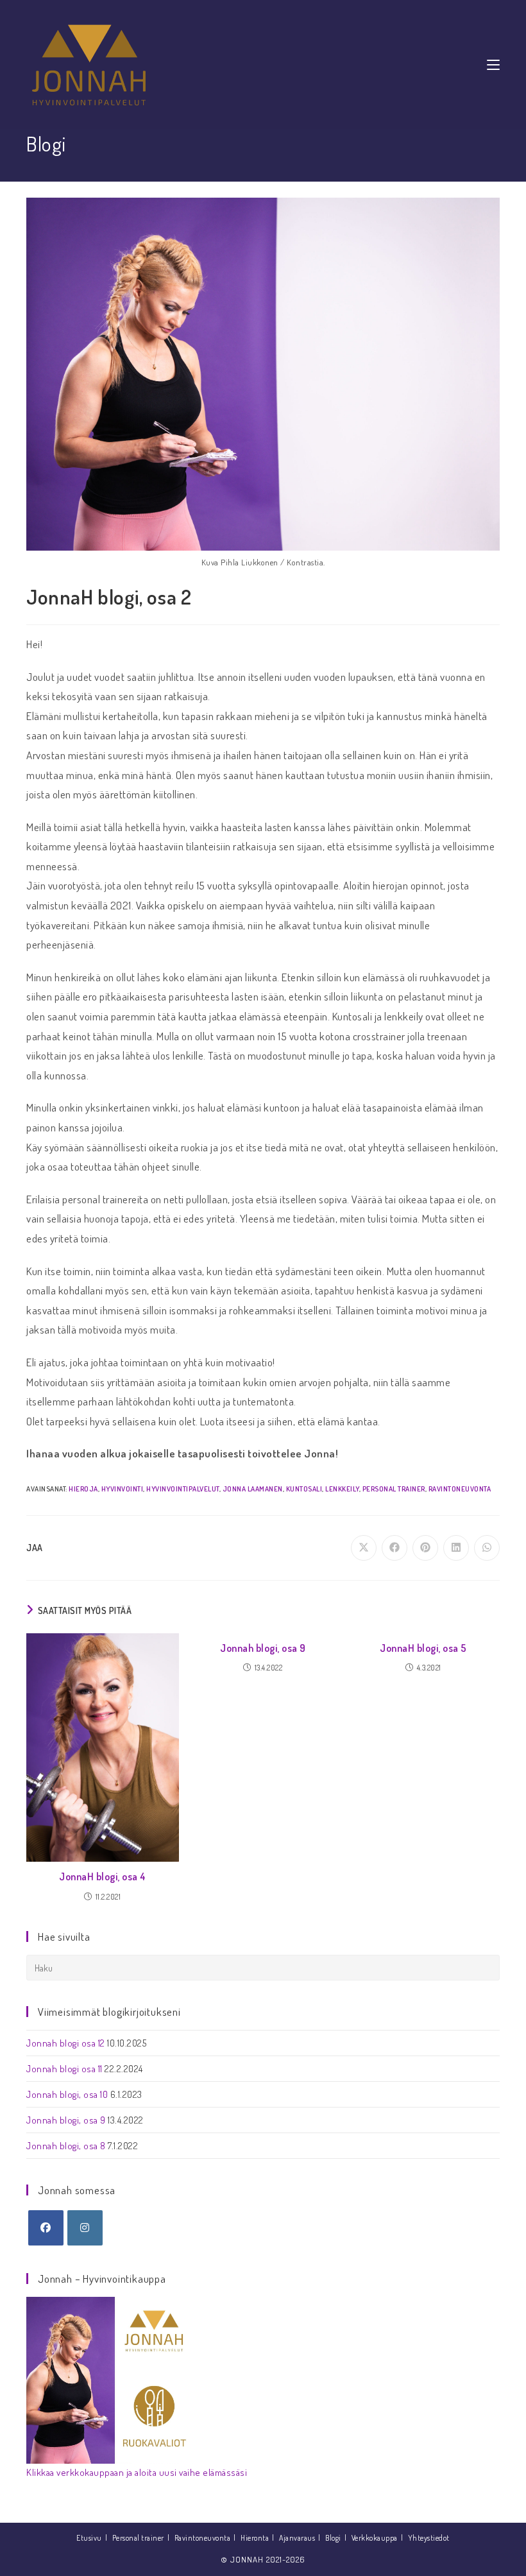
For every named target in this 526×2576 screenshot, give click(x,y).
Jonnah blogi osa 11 (64, 2069)
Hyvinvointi (123, 1489)
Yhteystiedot (429, 2538)
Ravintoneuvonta (460, 1489)
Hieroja (83, 1489)
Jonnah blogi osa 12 (66, 2043)
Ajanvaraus (297, 2538)
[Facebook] (46, 2228)
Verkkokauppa (375, 2538)
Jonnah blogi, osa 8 (66, 2146)
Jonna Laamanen (253, 1489)
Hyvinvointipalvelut (183, 1489)
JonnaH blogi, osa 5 (423, 1648)
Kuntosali (304, 1489)
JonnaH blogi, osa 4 (103, 1876)
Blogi (333, 2538)
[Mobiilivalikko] (493, 64)
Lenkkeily (342, 1489)
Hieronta (255, 2538)
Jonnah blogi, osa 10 (67, 2094)
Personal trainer (394, 1489)
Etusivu (89, 2538)
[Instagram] (85, 2228)
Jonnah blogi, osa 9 (263, 1648)
